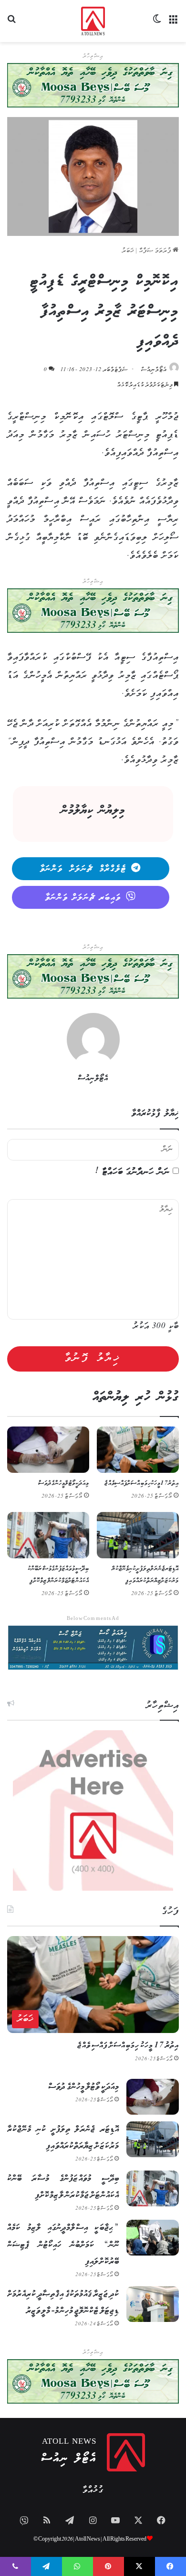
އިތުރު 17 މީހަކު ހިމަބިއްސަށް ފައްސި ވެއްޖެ (142, 1484)
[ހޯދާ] (12, 25)
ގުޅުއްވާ (93, 2490)
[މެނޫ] (174, 25)
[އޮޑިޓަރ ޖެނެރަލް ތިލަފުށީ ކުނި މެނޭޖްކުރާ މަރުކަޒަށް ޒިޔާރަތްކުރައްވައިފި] (138, 1535)
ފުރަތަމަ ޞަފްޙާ (156, 251)
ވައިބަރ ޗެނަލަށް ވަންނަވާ (83, 898)
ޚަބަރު (128, 251)
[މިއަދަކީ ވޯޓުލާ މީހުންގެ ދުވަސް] (48, 1450)
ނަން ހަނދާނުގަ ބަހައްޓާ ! (133, 1172)
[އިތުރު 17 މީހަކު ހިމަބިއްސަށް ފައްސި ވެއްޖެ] (138, 1450)
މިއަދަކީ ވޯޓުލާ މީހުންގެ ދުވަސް (64, 1484)
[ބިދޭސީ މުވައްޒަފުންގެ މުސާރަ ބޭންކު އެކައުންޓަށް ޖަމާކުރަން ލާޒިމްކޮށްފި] (48, 1535)
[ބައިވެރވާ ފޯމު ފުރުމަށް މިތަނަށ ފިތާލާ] (93, 611)
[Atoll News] (93, 21)
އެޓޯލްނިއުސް (154, 370)
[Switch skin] (157, 25)
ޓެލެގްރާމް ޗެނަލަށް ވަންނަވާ (83, 869)
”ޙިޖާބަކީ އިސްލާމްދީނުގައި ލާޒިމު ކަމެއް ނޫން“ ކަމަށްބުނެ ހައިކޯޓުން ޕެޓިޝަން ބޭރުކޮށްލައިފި (63, 2245)
